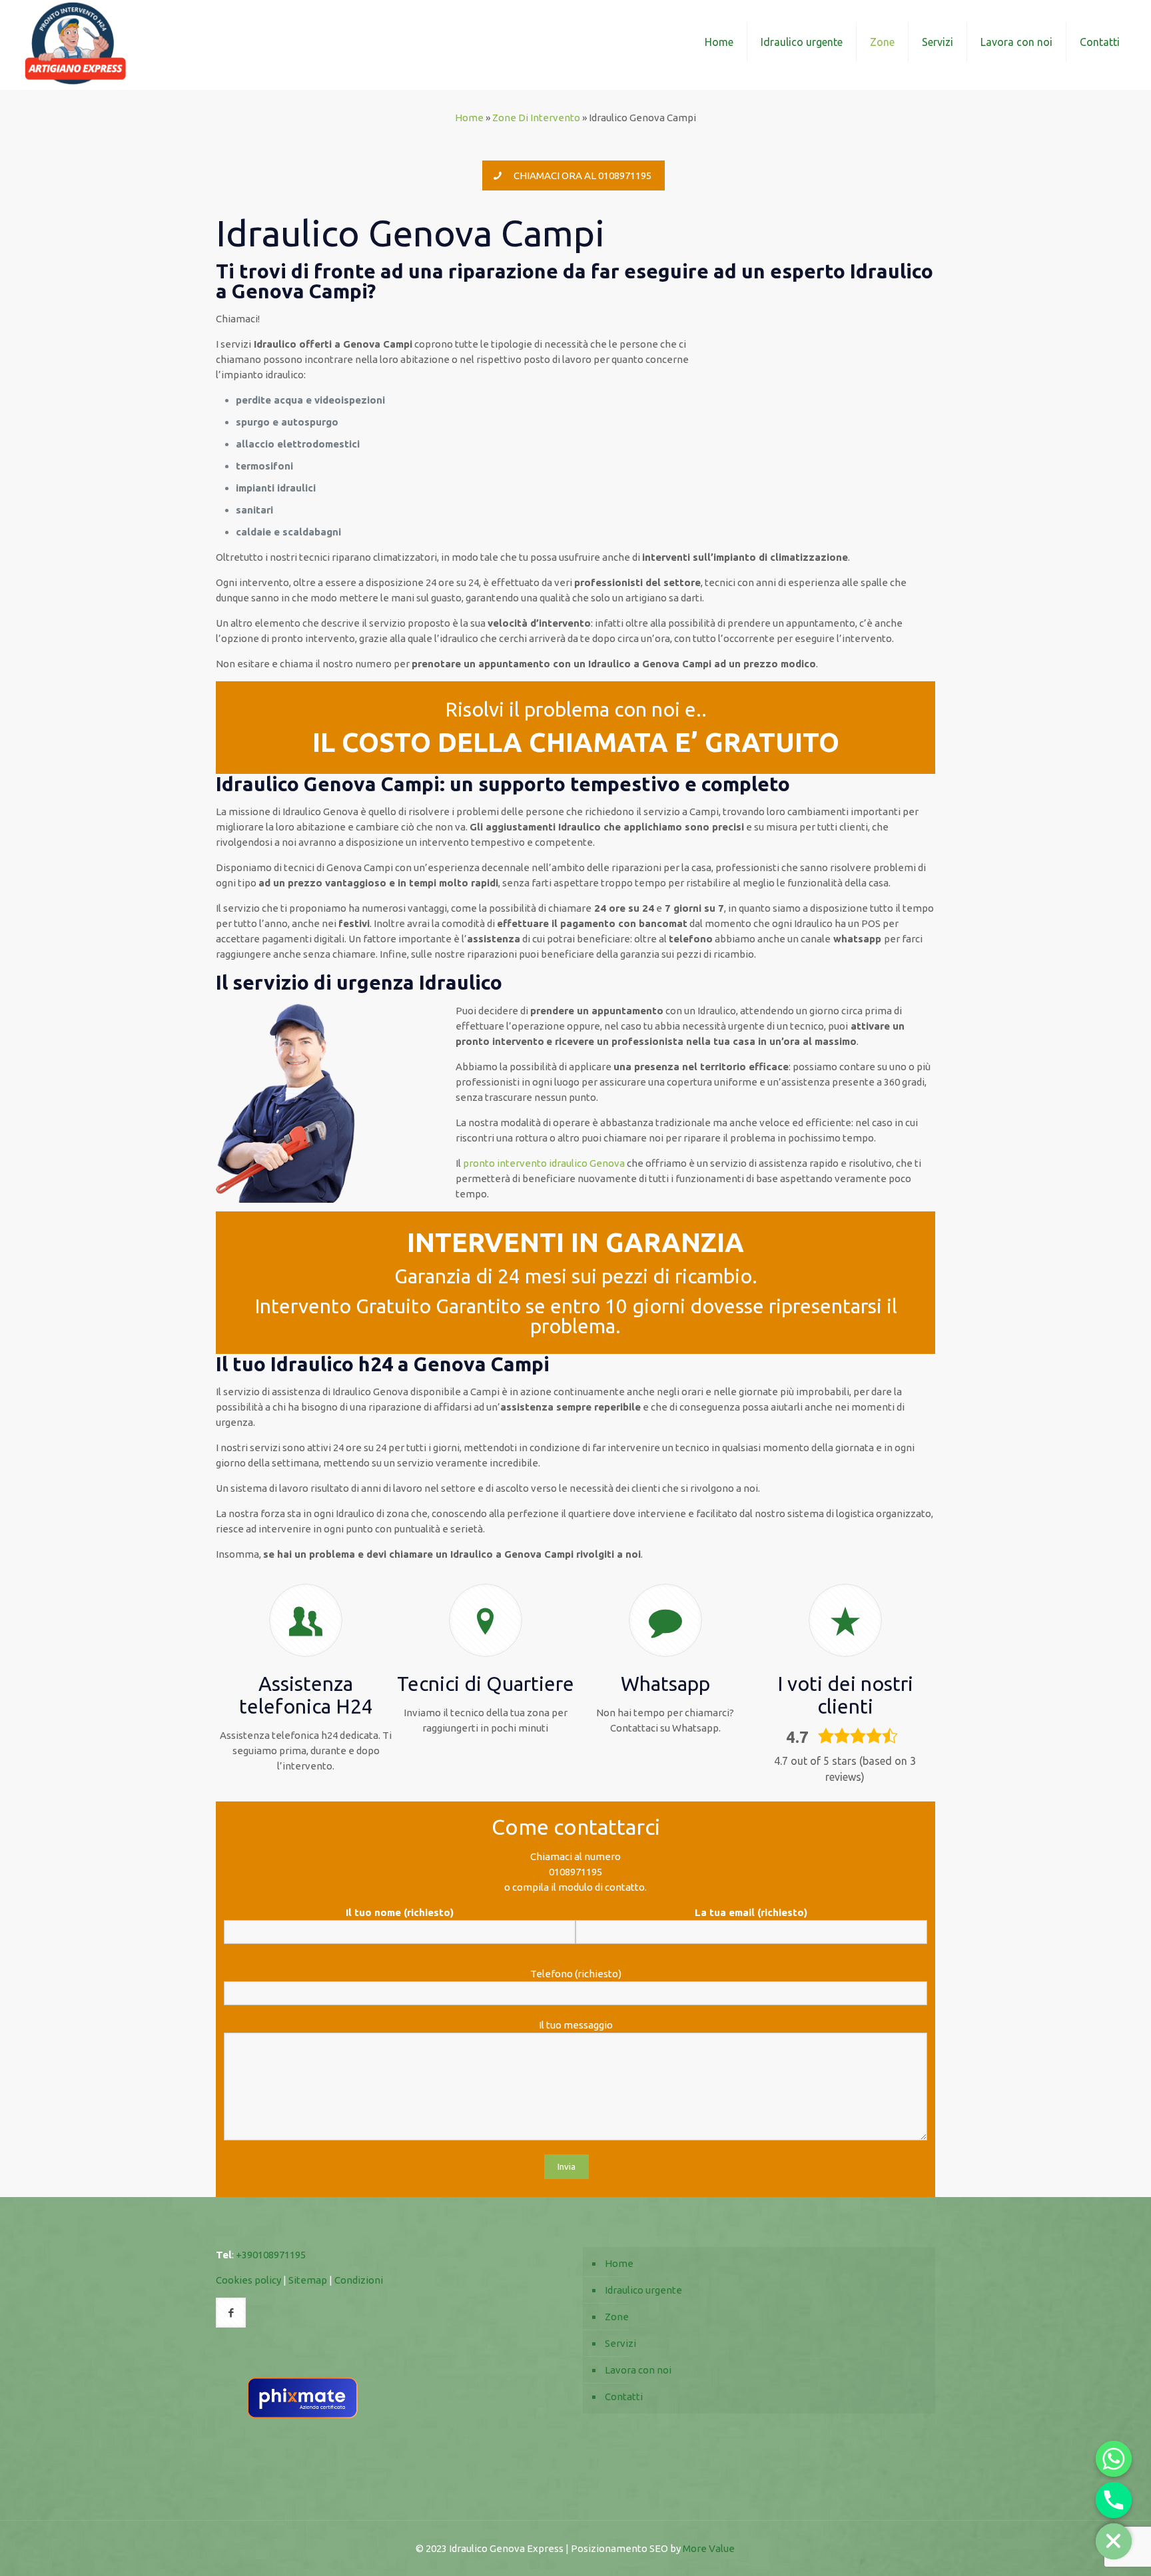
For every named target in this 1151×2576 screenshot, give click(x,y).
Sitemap (308, 2280)
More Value (709, 2548)
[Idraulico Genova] (75, 42)
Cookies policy (248, 2280)
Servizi (620, 2343)
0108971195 (575, 1872)
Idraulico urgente (643, 2290)
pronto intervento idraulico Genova (544, 1163)
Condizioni (359, 2280)
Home (469, 118)
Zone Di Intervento (536, 118)
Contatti (624, 2397)
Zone (617, 2317)
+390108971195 (271, 2255)
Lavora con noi (638, 2370)
